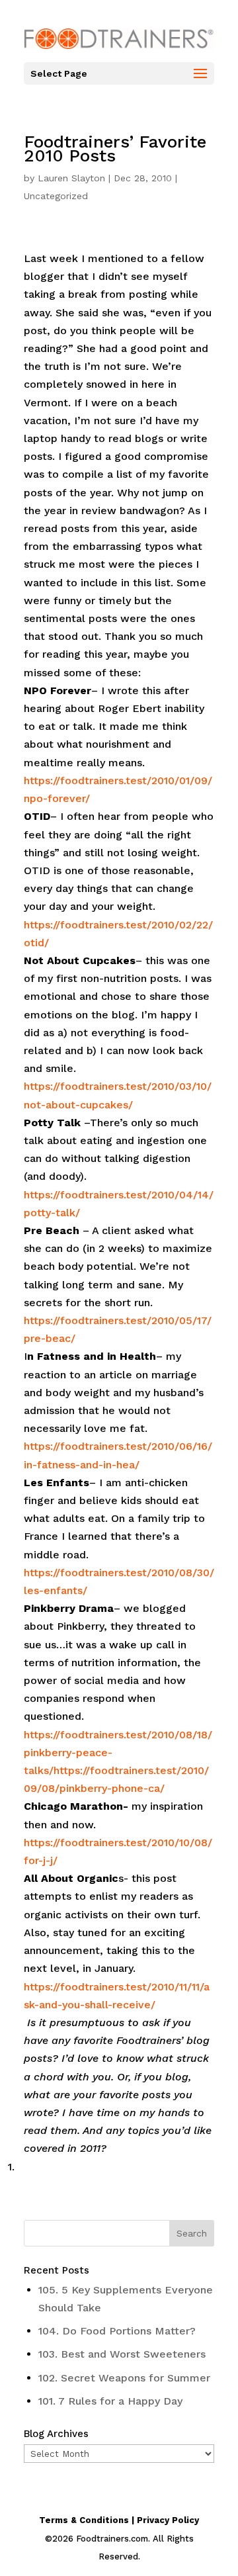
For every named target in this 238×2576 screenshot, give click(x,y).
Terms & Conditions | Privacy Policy (119, 2520)
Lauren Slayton (71, 178)
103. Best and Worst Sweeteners (122, 2354)
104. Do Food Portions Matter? (117, 2331)
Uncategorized (56, 196)
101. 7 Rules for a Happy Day (110, 2401)
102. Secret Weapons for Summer (124, 2378)
